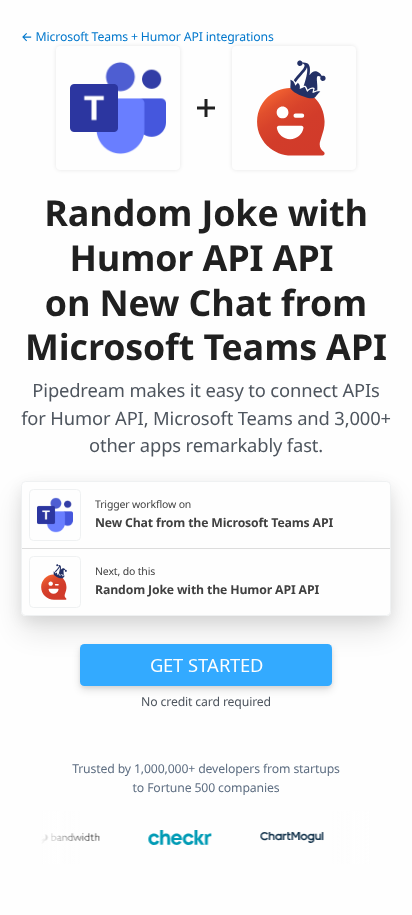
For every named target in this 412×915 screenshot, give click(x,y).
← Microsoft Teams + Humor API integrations (147, 36)
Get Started (206, 664)
